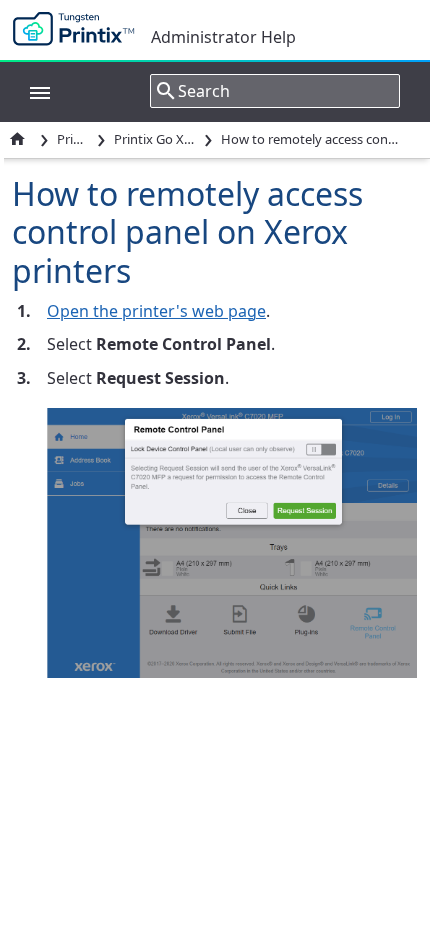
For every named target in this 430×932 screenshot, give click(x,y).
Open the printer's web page (156, 311)
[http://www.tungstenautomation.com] (78, 30)
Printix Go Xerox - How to (155, 139)
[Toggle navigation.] (30, 91)
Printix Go (73, 139)
